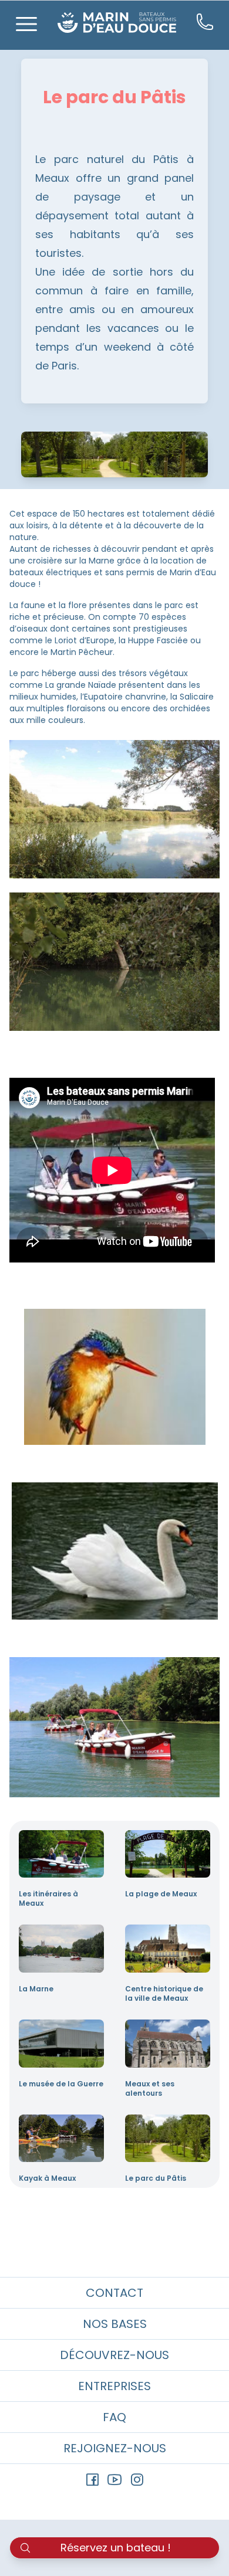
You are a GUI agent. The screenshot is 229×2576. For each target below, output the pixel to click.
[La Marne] (61, 1949)
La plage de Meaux (161, 1894)
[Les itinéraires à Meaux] (61, 1854)
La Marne (36, 1989)
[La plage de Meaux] (168, 1854)
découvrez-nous (114, 2355)
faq (114, 2417)
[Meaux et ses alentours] (168, 2044)
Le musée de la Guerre (61, 2084)
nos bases (115, 2324)
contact (114, 2293)
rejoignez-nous (115, 2448)
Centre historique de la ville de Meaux (164, 1994)
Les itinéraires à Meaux (48, 1899)
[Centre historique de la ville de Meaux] (168, 1949)
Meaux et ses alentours (150, 2089)
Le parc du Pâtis (156, 2178)
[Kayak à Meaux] (61, 2139)
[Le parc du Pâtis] (168, 2139)
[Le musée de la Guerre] (61, 2044)
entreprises (114, 2386)
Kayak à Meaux (47, 2178)
